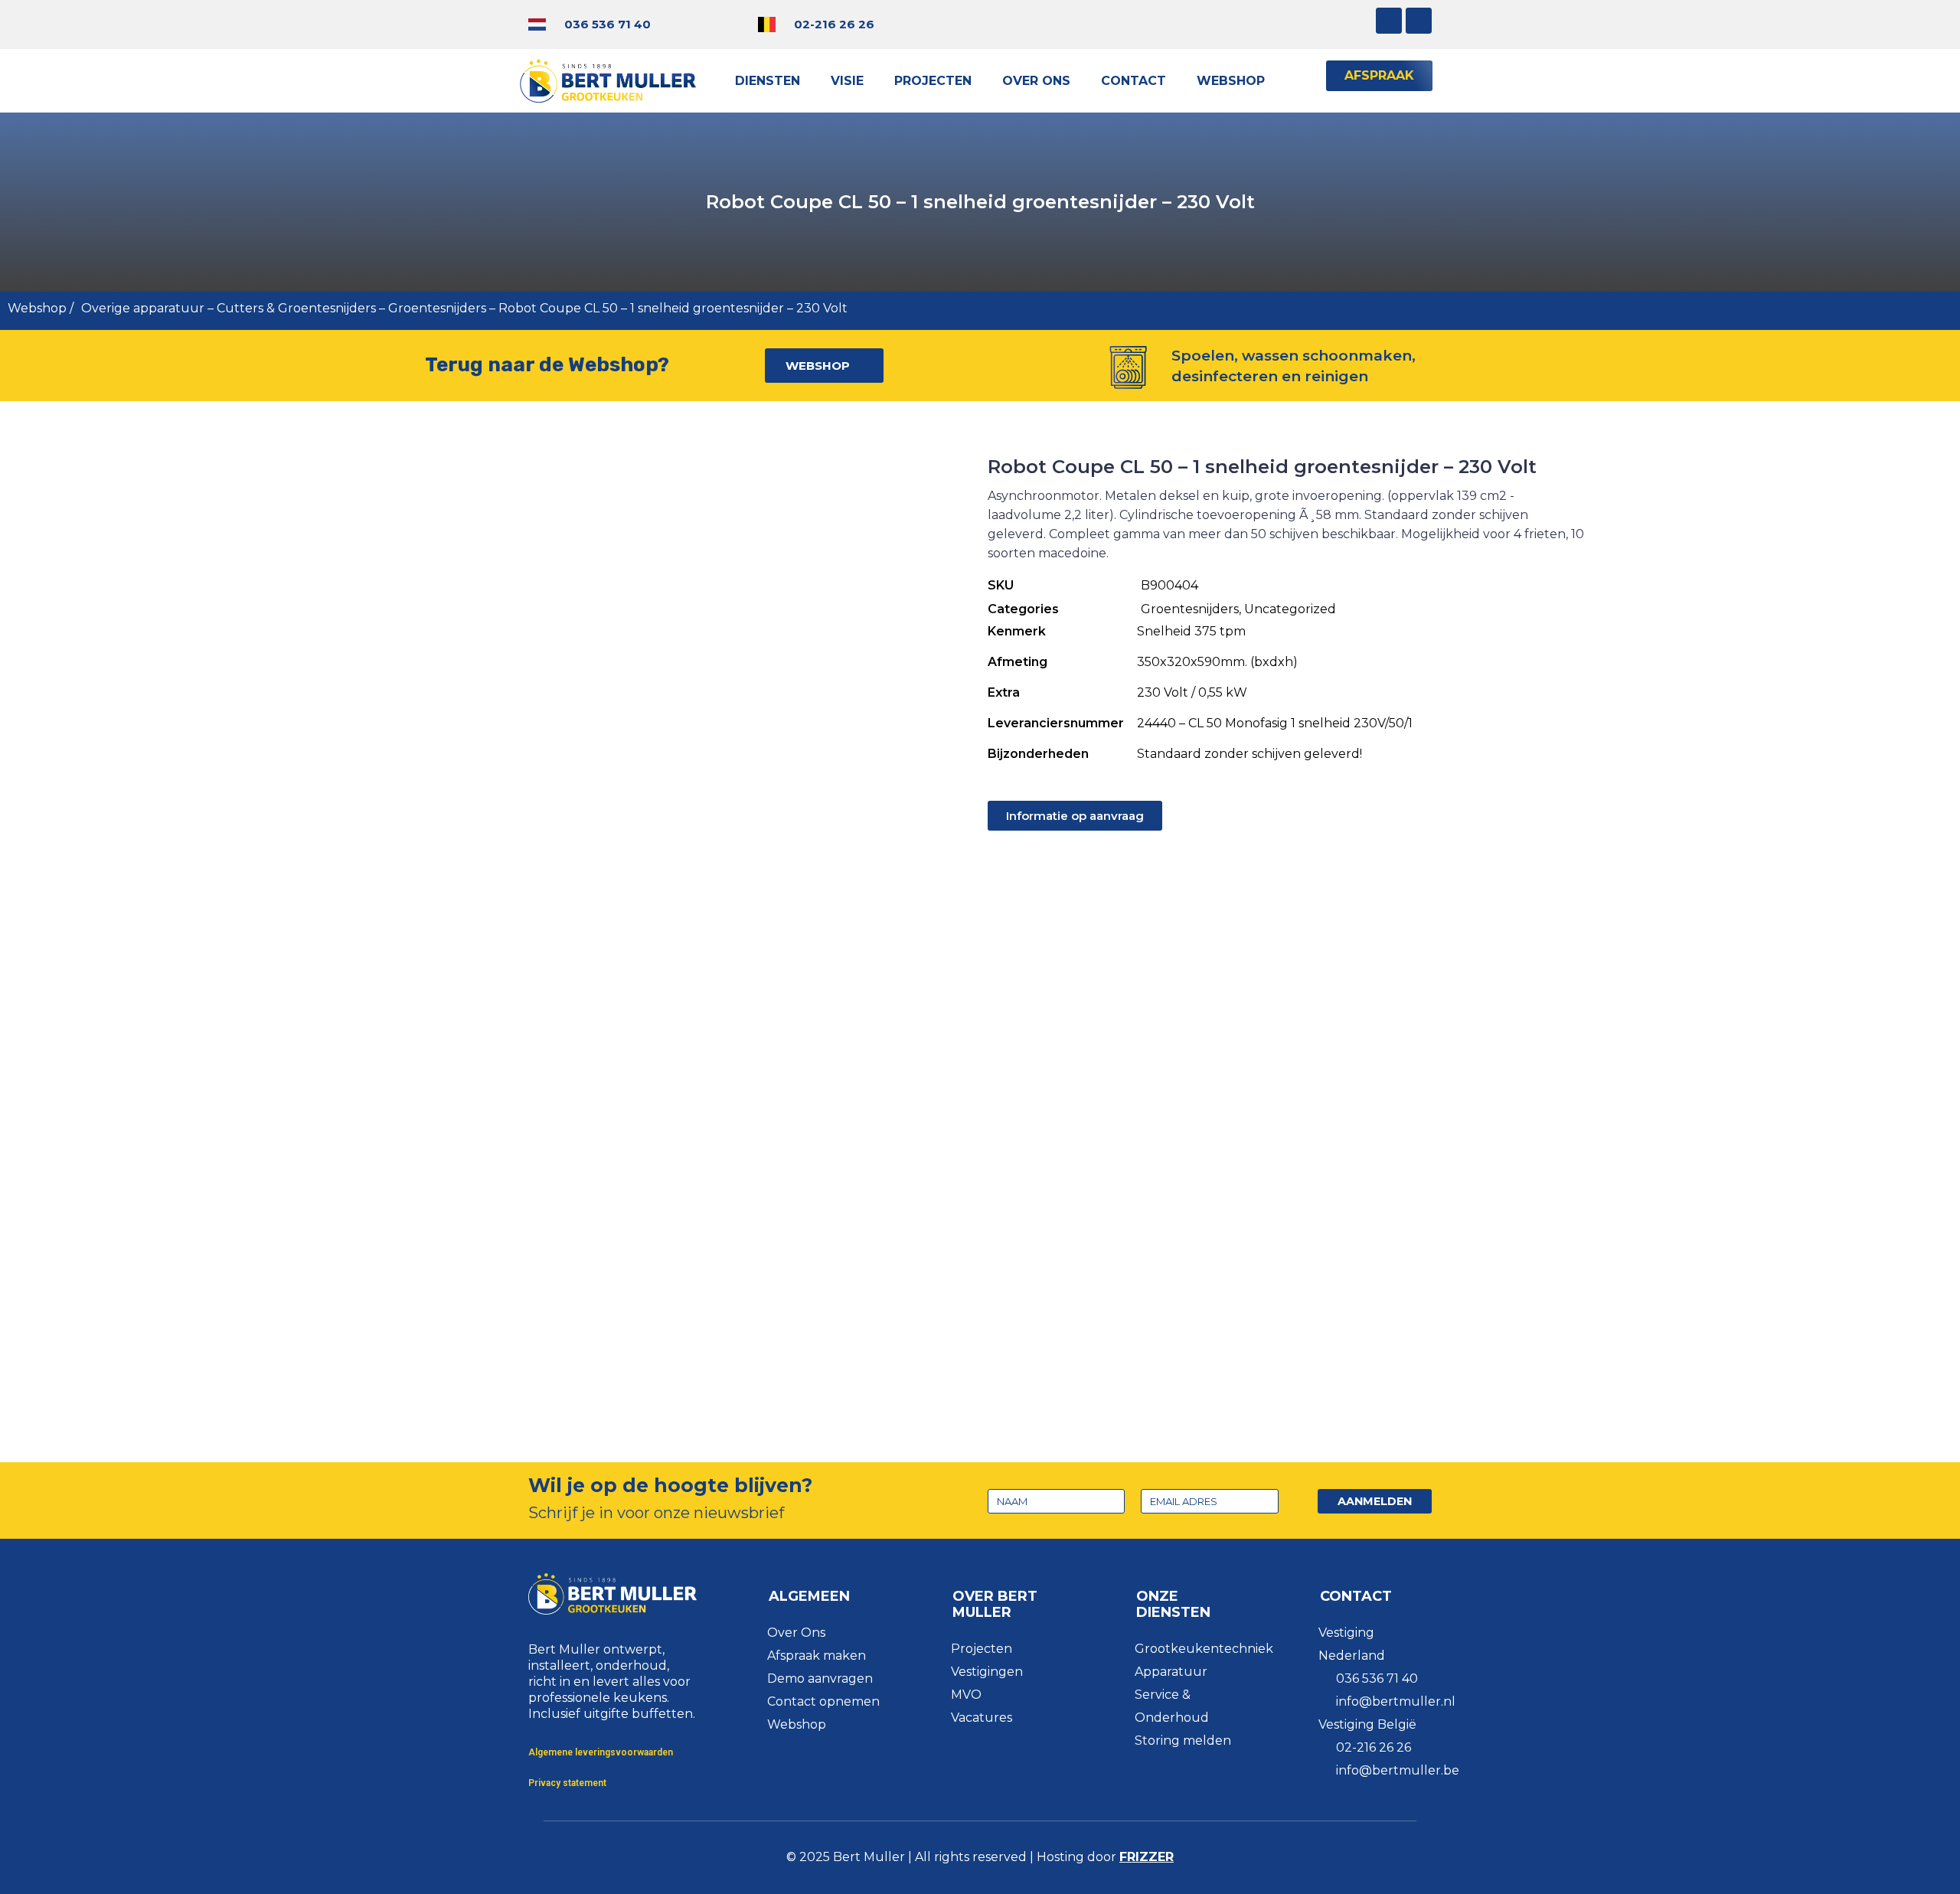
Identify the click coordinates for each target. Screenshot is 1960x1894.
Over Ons (1036, 81)
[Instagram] (1389, 21)
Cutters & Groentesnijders (296, 308)
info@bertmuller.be (1398, 1770)
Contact (1134, 81)
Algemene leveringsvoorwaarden (601, 1752)
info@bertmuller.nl (1396, 1701)
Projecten (933, 81)
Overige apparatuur (143, 308)
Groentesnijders (437, 308)
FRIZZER (1147, 1857)
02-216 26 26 (834, 24)
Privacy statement (567, 1783)
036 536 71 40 (608, 24)
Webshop (1231, 81)
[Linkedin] (1419, 21)
